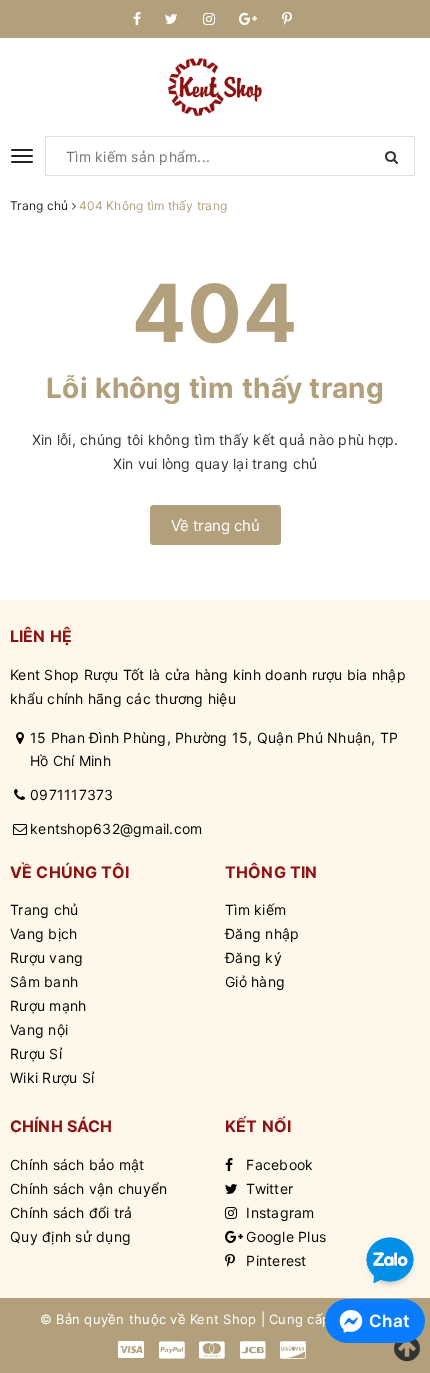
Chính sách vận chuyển (88, 1188)
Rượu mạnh (48, 1005)
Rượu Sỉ (36, 1053)
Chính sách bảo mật (77, 1164)
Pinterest (274, 1260)
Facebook (277, 1164)
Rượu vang (46, 957)
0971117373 (72, 794)
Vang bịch (43, 933)
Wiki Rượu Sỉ (52, 1077)
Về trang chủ (215, 525)
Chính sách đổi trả (71, 1212)
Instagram (278, 1212)
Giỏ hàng (255, 981)
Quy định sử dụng (70, 1236)
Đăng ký (253, 957)
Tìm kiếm (255, 909)
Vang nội (39, 1029)
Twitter (267, 1188)
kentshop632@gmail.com (116, 828)
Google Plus (284, 1236)
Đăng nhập (262, 933)
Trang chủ (44, 909)
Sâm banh (44, 981)
